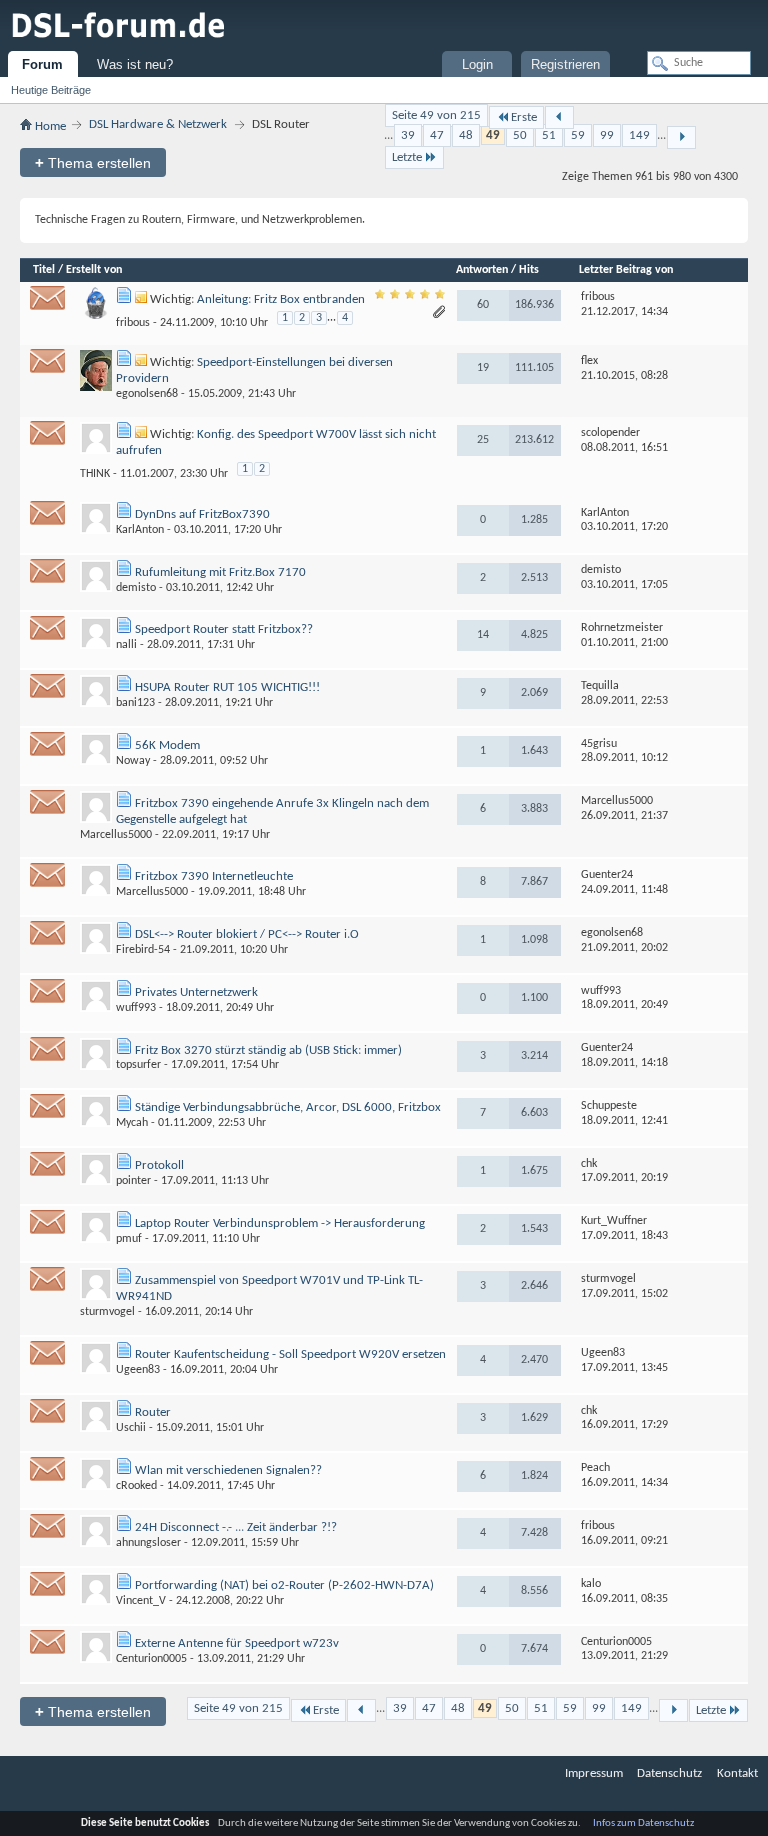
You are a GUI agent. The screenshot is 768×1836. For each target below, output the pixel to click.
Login (477, 64)
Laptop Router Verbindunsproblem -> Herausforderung (280, 1223)
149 (639, 135)
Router (153, 1412)
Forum (42, 64)
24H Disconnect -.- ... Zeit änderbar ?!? (236, 1527)
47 (437, 135)
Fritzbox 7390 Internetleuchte (214, 876)
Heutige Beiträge (51, 90)
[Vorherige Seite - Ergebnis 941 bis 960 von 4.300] (559, 117)
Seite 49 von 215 (436, 115)
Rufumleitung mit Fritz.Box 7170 (220, 572)
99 (607, 135)
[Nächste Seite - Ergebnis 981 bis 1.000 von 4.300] (681, 137)
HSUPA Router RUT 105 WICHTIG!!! (227, 687)
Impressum (594, 1773)
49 (493, 135)
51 (549, 135)
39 (408, 135)
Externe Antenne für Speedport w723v (237, 1643)
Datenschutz (669, 1773)
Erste (524, 117)
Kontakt (737, 1773)
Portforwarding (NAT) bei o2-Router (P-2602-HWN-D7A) (284, 1585)
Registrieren (565, 64)
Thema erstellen (93, 162)
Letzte (407, 157)
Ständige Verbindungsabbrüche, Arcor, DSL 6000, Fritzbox (288, 1107)
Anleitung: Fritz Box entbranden (281, 299)
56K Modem (167, 745)
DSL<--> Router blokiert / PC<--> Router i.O (247, 934)
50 (520, 135)
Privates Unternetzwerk (196, 992)
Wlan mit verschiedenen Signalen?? (228, 1470)
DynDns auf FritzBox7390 (202, 514)
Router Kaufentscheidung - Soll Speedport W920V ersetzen (290, 1354)
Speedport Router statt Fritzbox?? (224, 629)
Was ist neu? (135, 64)
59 (578, 135)
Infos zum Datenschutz (643, 1823)
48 (466, 135)
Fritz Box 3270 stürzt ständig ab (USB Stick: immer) (268, 1050)
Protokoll (159, 1165)
